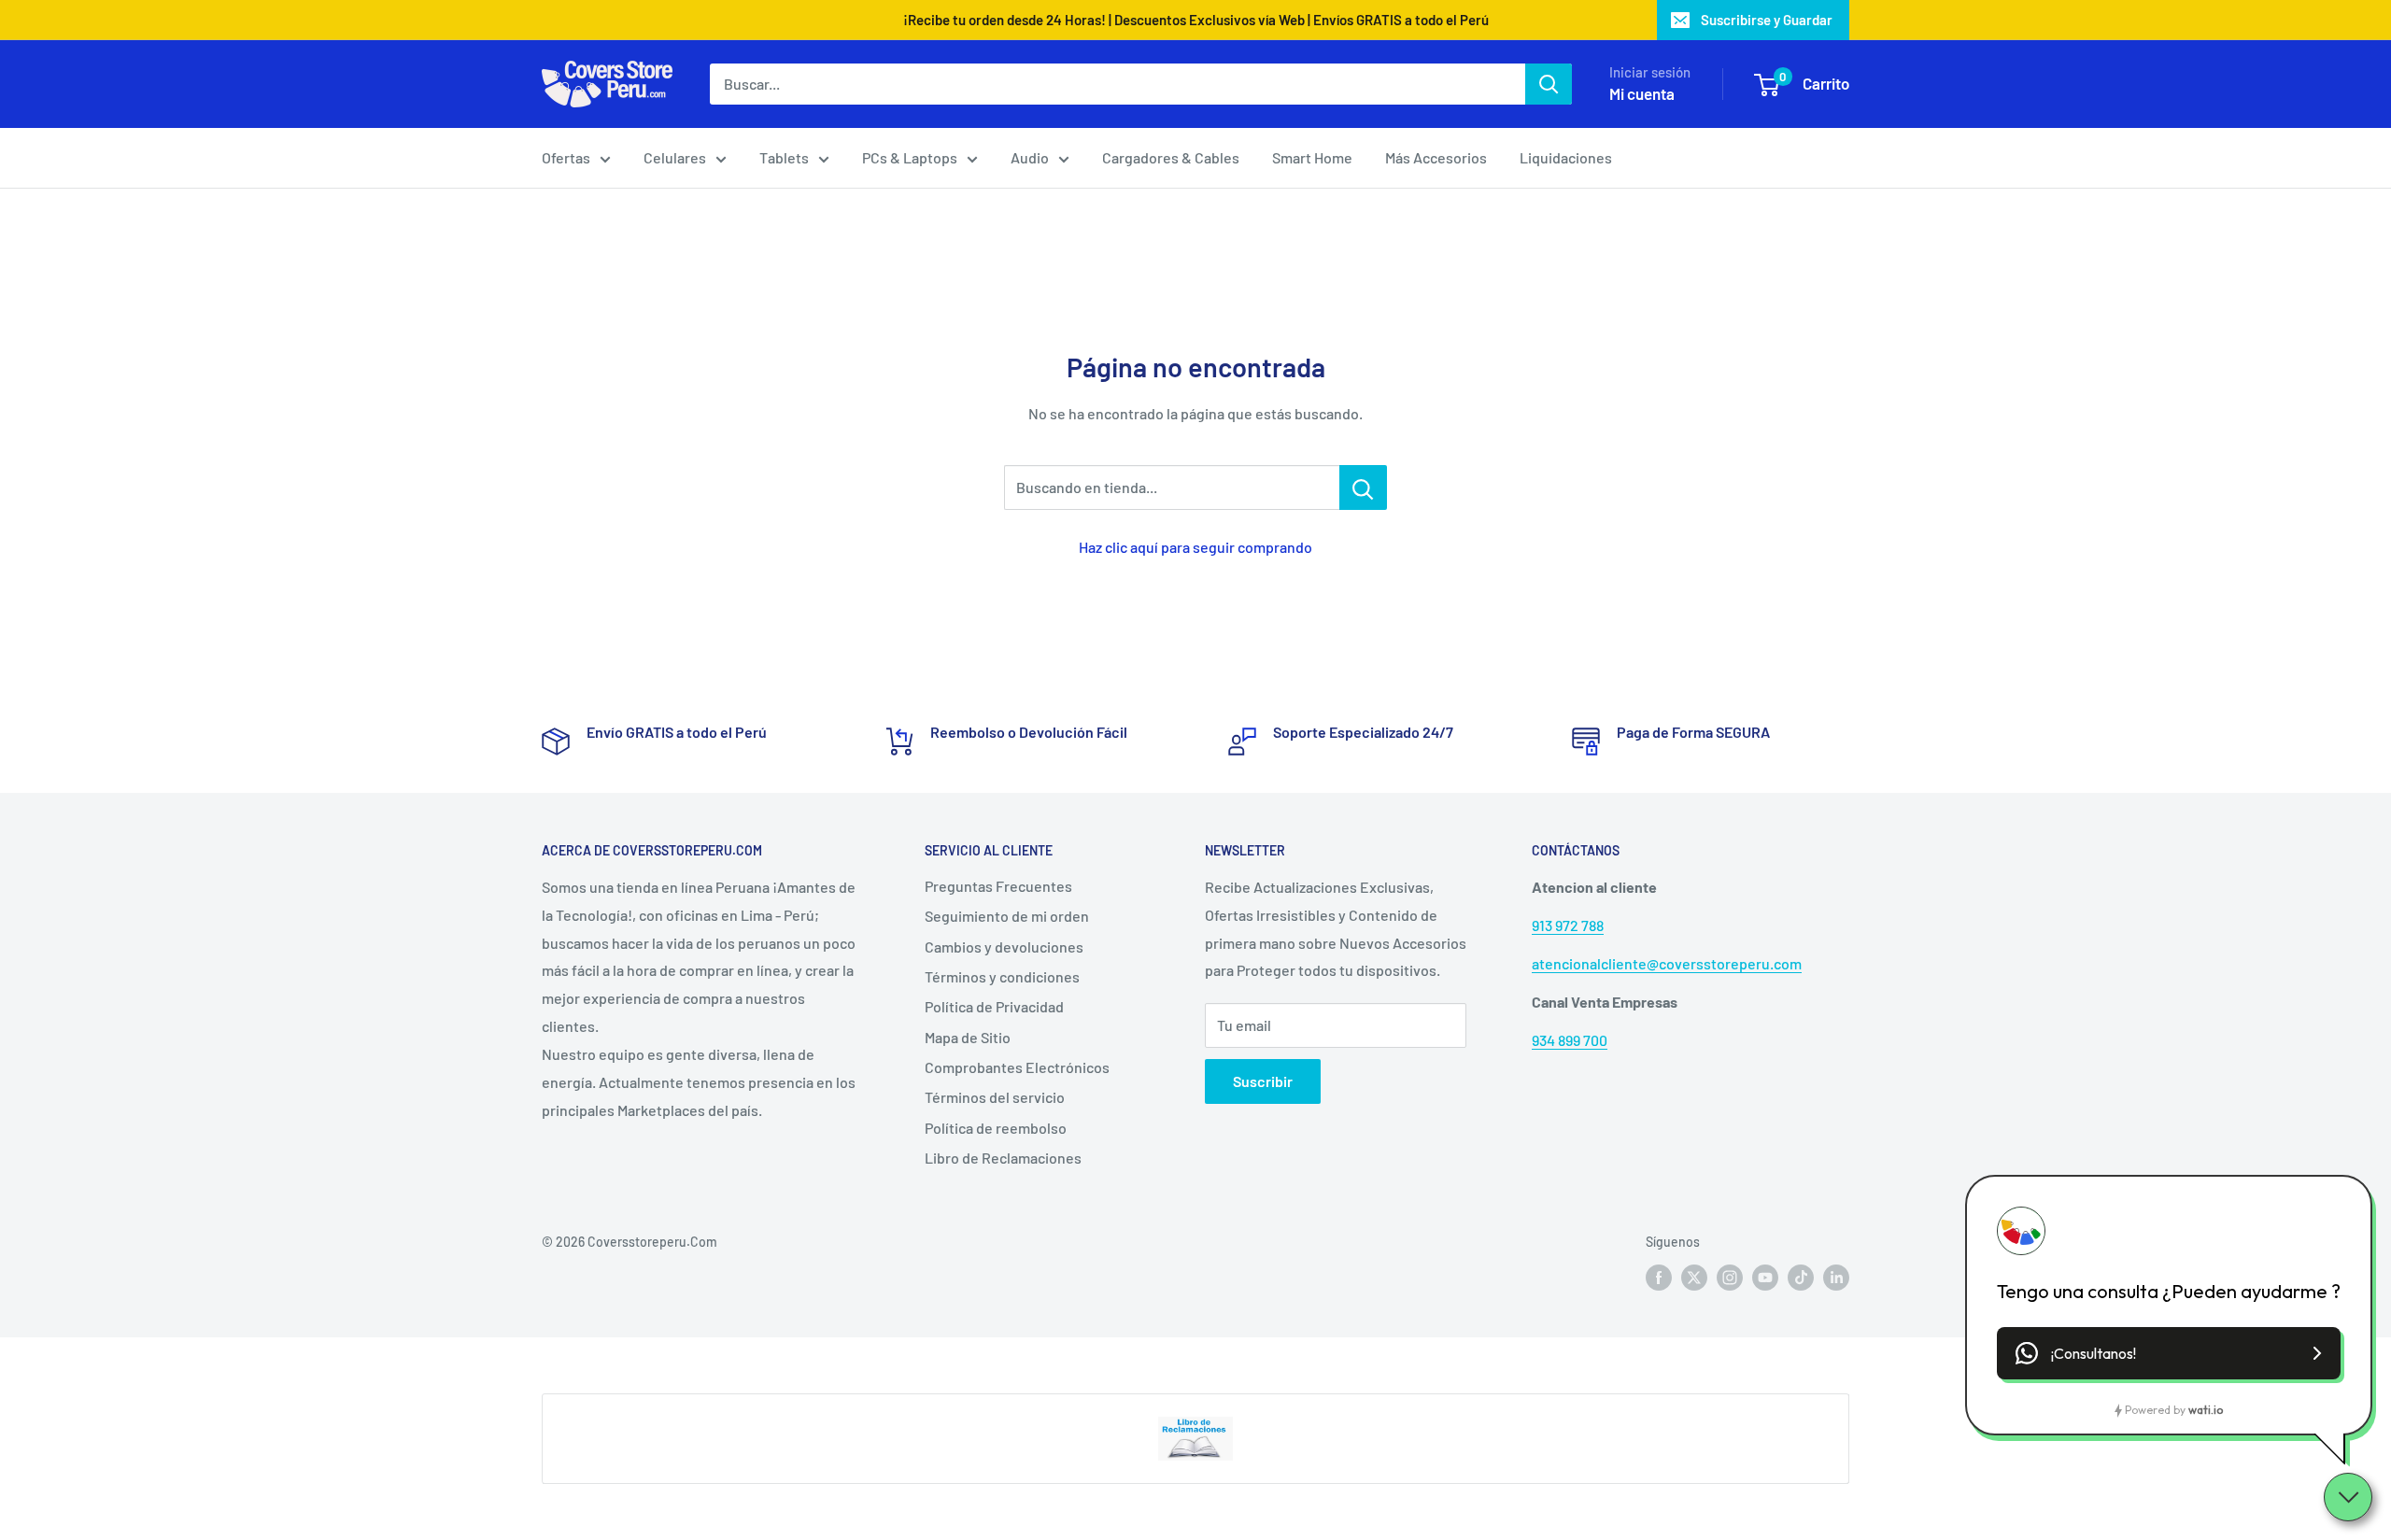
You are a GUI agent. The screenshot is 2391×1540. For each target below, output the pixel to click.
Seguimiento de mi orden (1007, 916)
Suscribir (1263, 1081)
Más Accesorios (1436, 157)
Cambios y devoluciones (1004, 947)
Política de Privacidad (994, 1006)
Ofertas (566, 157)
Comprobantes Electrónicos (1017, 1067)
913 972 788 (1568, 925)
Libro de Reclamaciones (1003, 1158)
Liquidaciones (1566, 157)
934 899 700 (1570, 1040)
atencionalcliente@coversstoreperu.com (1667, 963)
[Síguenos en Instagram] (1730, 1278)
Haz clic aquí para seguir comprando (1195, 547)
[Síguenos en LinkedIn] (1836, 1278)
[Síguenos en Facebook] (1659, 1278)
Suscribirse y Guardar (1767, 20)
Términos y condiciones (1002, 976)
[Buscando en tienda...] (1363, 487)
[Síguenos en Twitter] (1694, 1278)
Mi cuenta (1642, 93)
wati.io (2206, 1410)
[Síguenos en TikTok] (1801, 1278)
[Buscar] (1549, 84)
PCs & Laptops (910, 157)
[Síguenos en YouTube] (1765, 1278)
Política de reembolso (996, 1128)
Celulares (675, 157)
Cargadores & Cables (1171, 157)
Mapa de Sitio (968, 1037)
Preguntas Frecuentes (998, 886)
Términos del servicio (995, 1097)
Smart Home (1312, 157)
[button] (2169, 1353)
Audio (1030, 157)
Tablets (784, 157)
